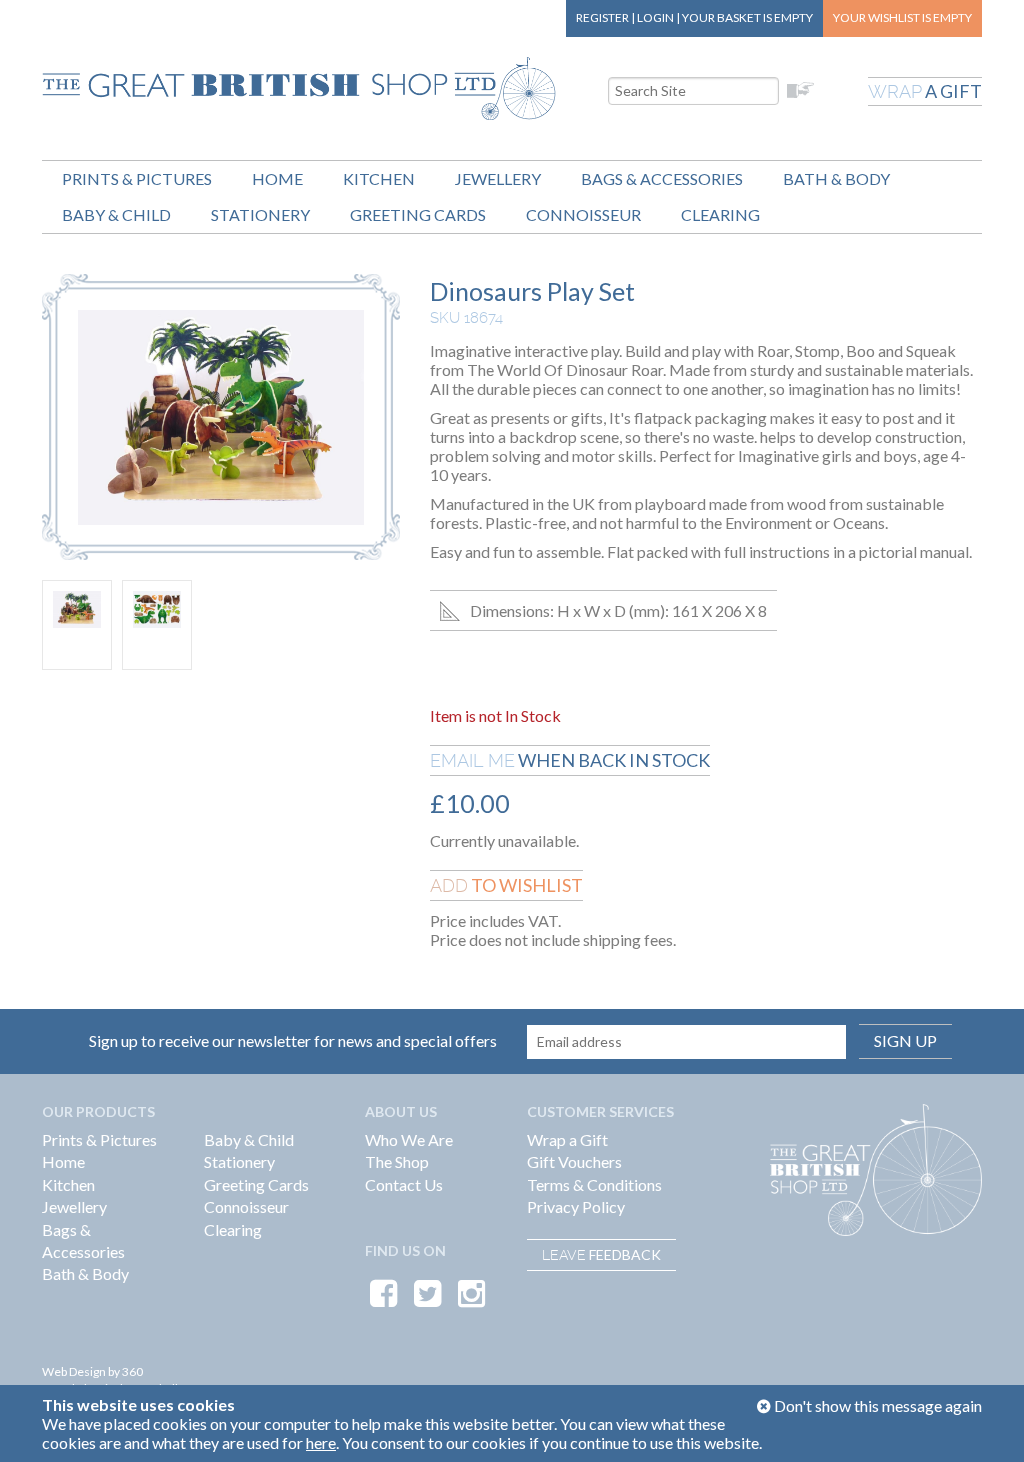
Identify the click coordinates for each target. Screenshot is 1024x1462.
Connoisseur (583, 214)
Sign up (905, 1040)
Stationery (260, 214)
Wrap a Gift (567, 1139)
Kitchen (379, 178)
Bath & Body (836, 178)
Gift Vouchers (574, 1161)
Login (655, 17)
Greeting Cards (418, 214)
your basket (747, 17)
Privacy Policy (576, 1206)
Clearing (720, 214)
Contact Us (404, 1184)
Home (277, 178)
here (321, 1442)
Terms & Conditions (594, 1184)
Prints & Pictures (137, 178)
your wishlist (902, 17)
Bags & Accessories (662, 178)
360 (132, 1371)
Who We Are (409, 1139)
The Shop (397, 1161)
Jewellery (498, 178)
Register (602, 17)
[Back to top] (984, 1422)
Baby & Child (116, 214)
